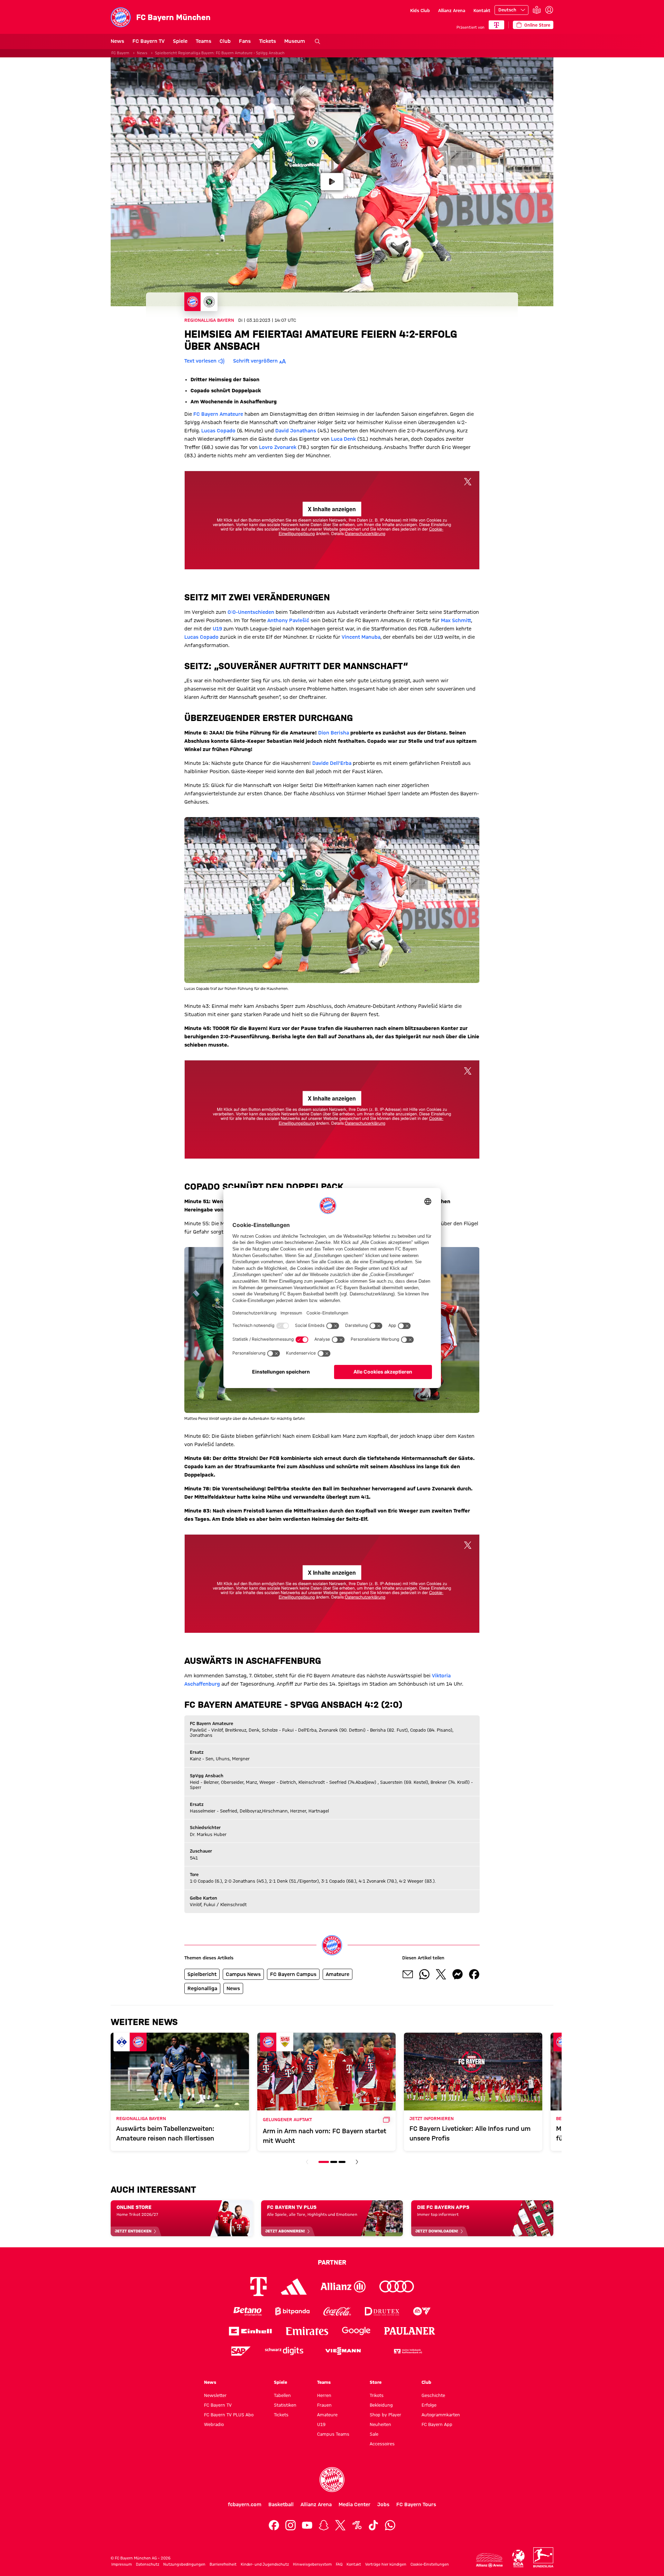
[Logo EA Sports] (422, 2311)
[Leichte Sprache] (537, 10)
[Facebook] (274, 2525)
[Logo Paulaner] (410, 2331)
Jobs (383, 2504)
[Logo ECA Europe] (518, 2559)
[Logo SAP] (241, 2351)
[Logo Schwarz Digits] (284, 2351)
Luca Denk (343, 439)
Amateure (327, 2415)
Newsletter (215, 2395)
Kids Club (420, 10)
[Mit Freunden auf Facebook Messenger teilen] (458, 1974)
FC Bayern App (437, 2424)
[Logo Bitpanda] (292, 2311)
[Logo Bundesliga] (543, 2557)
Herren (324, 2395)
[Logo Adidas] (294, 2286)
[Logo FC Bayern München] (332, 2480)
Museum (295, 41)
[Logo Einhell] (250, 2331)
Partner (332, 2262)
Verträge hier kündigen (386, 2564)
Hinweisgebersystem (312, 2564)
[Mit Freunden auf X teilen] (441, 1974)
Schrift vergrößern (255, 361)
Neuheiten (380, 2424)
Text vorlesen (200, 361)
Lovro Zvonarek (278, 447)
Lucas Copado (218, 431)
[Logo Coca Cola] (337, 2311)
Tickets (268, 41)
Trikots (377, 2395)
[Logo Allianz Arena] (489, 2560)
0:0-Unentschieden (251, 612)
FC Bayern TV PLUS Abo (229, 2415)
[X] (340, 2525)
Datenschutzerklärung (365, 533)
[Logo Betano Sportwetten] (247, 2311)
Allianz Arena (452, 10)
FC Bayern (120, 53)
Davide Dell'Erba (332, 763)
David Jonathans (296, 431)
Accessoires (382, 2444)
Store (376, 2382)
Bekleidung (381, 2405)
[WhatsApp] (390, 2525)
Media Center (354, 2504)
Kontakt (482, 10)
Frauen (324, 2405)
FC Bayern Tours (416, 2504)
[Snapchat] (324, 2525)
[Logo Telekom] (259, 2287)
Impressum (122, 2564)
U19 (217, 629)
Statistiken (285, 2405)
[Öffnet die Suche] (317, 41)
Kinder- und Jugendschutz (265, 2564)
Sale (374, 2434)
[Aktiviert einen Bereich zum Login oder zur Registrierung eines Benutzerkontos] (549, 10)
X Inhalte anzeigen (332, 509)
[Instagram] (290, 2525)
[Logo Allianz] (343, 2287)
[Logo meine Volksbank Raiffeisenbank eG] (407, 2351)
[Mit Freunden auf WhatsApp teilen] (424, 1974)
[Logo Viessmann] (343, 2351)
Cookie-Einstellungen (430, 2564)
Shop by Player (385, 2415)
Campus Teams (333, 2434)
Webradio (214, 2424)
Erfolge (429, 2405)
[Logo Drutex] (382, 2311)
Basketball (281, 2504)
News (117, 41)
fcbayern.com (245, 2504)
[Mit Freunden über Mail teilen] (408, 1974)
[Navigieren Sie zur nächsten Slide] (357, 2162)
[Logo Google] (356, 2331)
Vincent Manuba (361, 637)
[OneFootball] (357, 2525)
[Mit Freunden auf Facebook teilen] (474, 1974)
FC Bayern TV (149, 41)
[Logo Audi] (397, 2287)
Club (225, 41)
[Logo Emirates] (307, 2331)
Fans (245, 41)
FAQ (339, 2564)
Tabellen (282, 2395)
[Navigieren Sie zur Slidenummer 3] (342, 2162)
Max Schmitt (456, 620)
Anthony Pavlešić (288, 620)
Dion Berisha (334, 733)
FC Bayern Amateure (218, 414)
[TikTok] (373, 2525)
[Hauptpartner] (496, 25)
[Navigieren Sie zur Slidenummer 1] (324, 2162)
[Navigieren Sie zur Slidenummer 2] (334, 2162)
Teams (204, 41)
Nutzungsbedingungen (184, 2564)
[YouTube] (307, 2525)
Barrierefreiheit (223, 2564)
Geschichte (433, 2395)
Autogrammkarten (441, 2415)
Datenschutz (147, 2564)
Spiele (180, 41)
